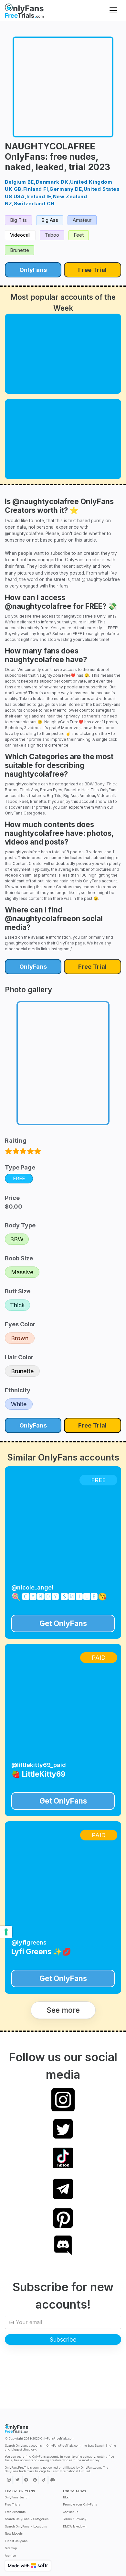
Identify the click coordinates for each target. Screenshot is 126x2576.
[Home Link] (24, 11)
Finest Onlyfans (16, 2541)
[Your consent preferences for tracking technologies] (6, 1932)
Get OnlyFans (63, 1623)
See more (63, 2010)
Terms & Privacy (75, 2519)
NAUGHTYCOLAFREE (50, 146)
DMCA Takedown (75, 2526)
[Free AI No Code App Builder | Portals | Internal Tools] (28, 2566)
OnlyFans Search (17, 2497)
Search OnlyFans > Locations (26, 2526)
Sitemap (11, 2548)
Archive (10, 2555)
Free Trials (12, 2504)
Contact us (71, 2512)
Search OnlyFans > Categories (27, 2519)
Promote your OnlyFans (80, 2504)
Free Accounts (15, 2512)
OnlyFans (33, 270)
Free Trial (92, 270)
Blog (66, 2497)
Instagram (60, 949)
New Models (14, 2533)
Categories (34, 813)
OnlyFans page (71, 943)
